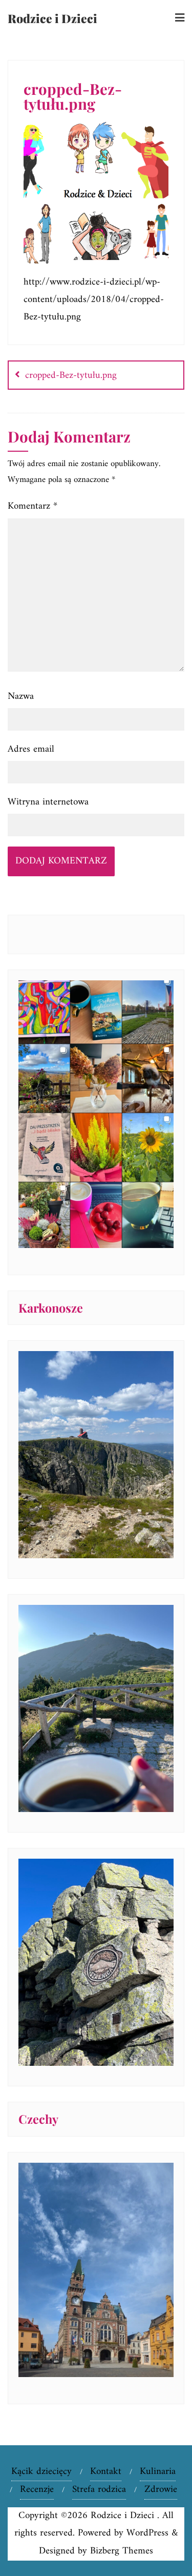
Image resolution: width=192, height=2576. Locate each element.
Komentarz (33, 506)
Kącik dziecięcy (41, 2472)
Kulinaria (158, 2472)
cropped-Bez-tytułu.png (71, 376)
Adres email (31, 749)
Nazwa (21, 697)
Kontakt (106, 2472)
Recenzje (37, 2490)
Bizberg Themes (122, 2551)
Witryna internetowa (48, 802)
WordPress (147, 2533)
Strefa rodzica (99, 2490)
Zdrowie (161, 2490)
